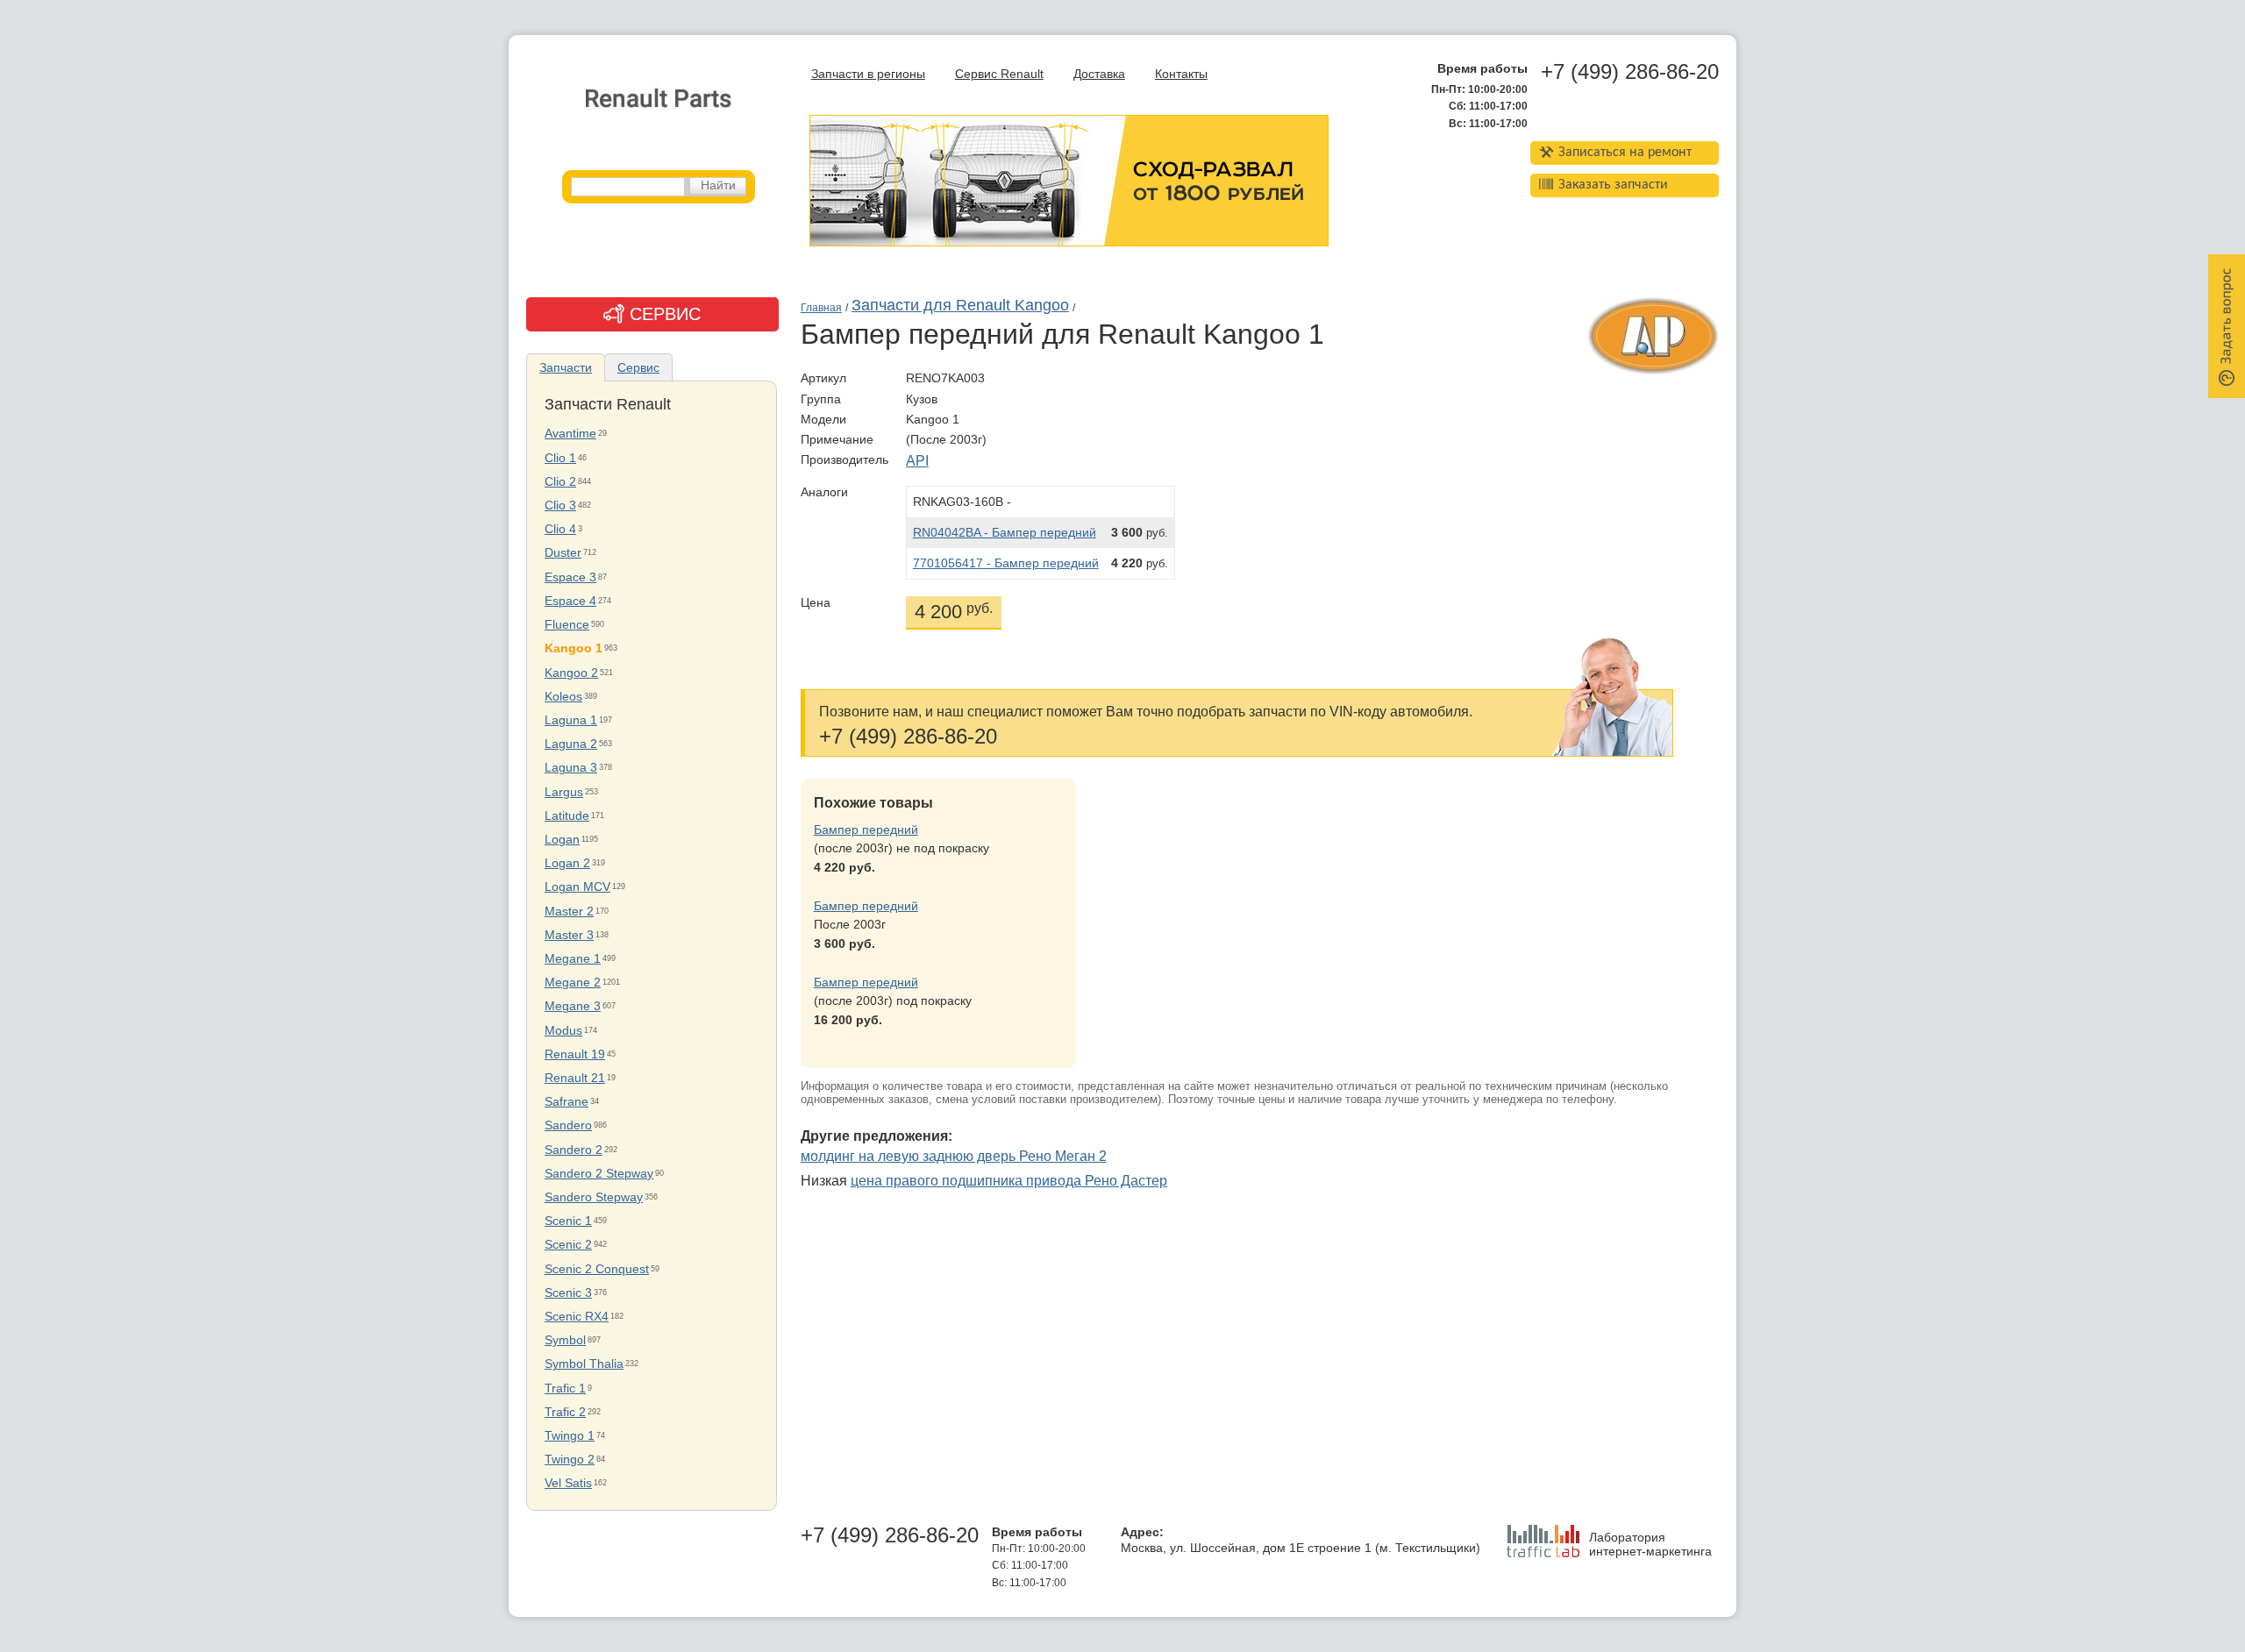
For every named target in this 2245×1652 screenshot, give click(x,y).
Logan (562, 840)
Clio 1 (560, 458)
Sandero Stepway (594, 1197)
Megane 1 (573, 959)
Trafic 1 (565, 1389)
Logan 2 (567, 863)
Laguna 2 (571, 744)
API (917, 461)
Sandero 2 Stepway (599, 1174)
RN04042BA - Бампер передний (1005, 533)
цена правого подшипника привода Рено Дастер (1009, 1181)
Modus (563, 1031)
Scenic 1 (568, 1221)
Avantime (570, 434)
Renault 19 (575, 1054)
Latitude (567, 816)
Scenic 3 (568, 1293)
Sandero (568, 1125)
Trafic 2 (565, 1412)
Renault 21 (575, 1078)
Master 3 (569, 935)
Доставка (1099, 74)
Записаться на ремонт (1625, 153)
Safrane (567, 1102)
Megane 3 (573, 1006)
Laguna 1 (571, 720)
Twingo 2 (570, 1460)
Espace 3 (570, 577)
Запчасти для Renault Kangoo (960, 305)
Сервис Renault (999, 74)
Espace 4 (570, 601)
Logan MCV (577, 887)
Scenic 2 (568, 1245)
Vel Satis (568, 1483)
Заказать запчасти (1613, 185)
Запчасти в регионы (868, 74)
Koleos (563, 697)
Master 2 (569, 911)
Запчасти (566, 367)
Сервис (638, 367)
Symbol (565, 1340)
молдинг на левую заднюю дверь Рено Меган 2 (954, 1156)
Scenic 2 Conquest (597, 1269)
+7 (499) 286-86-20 (1630, 72)
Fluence (567, 625)
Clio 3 (560, 506)
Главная (821, 308)
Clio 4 (560, 529)
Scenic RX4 (577, 1317)
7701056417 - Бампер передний (1006, 563)
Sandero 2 (574, 1150)
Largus (564, 792)
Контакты (1181, 74)
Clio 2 (560, 482)
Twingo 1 (570, 1436)
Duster (563, 553)
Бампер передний (866, 830)
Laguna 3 (571, 768)
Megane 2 (573, 983)
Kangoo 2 (571, 673)
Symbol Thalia (584, 1364)
